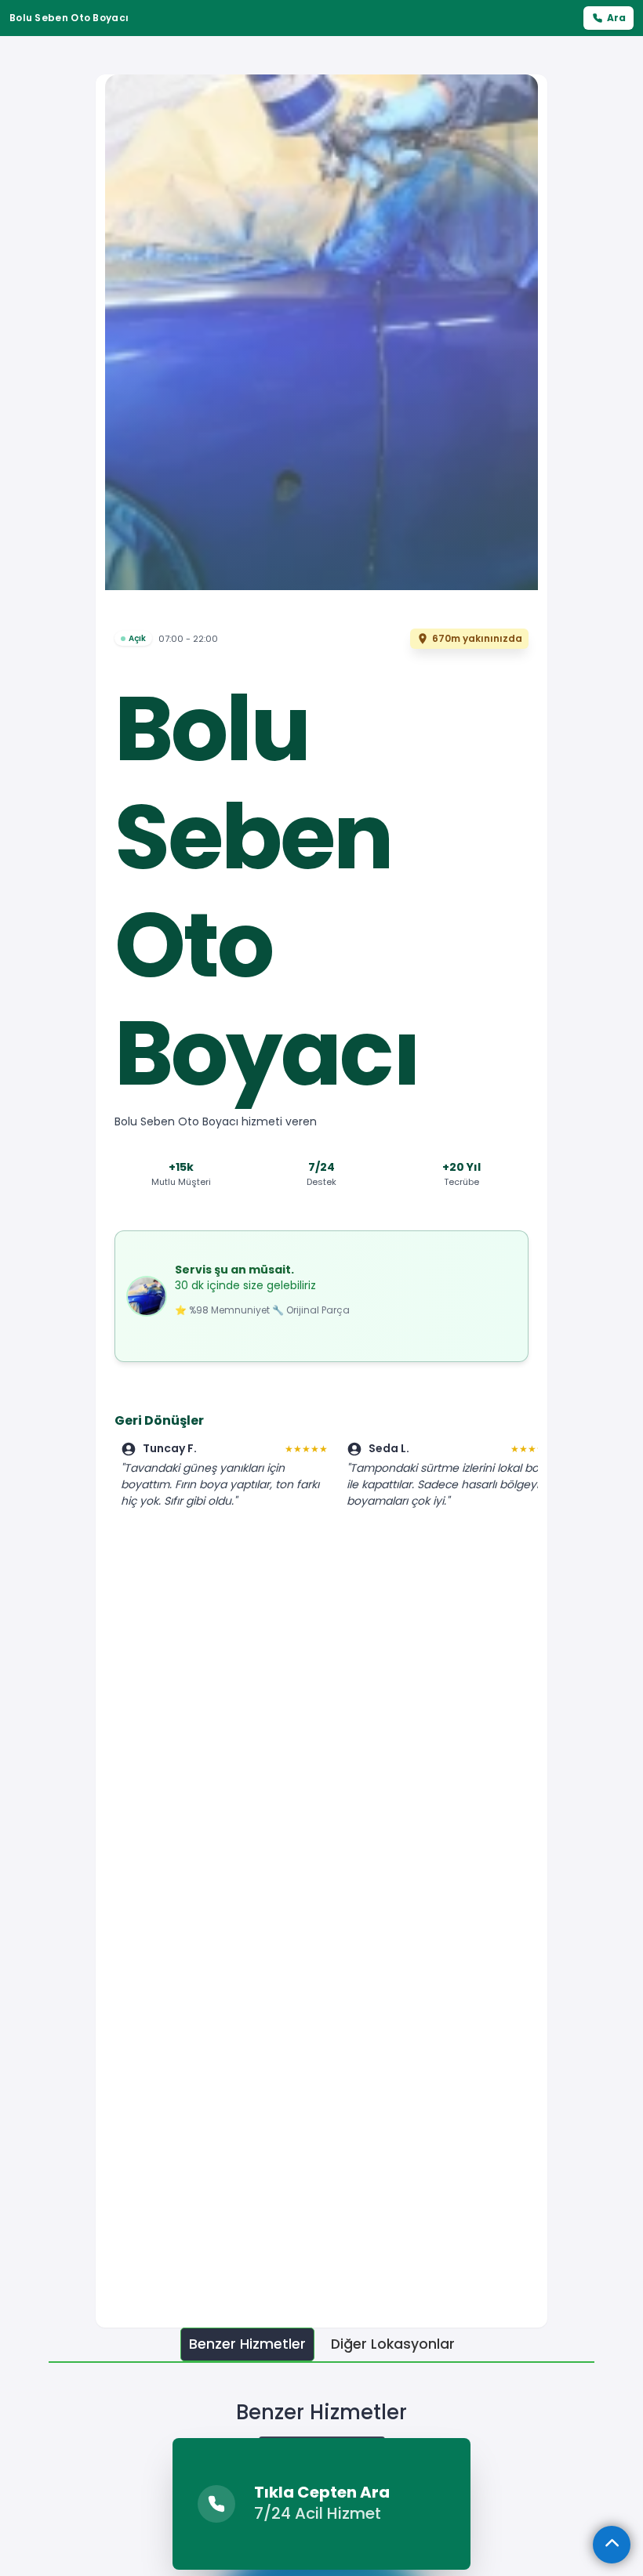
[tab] (247, 2344)
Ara (616, 18)
